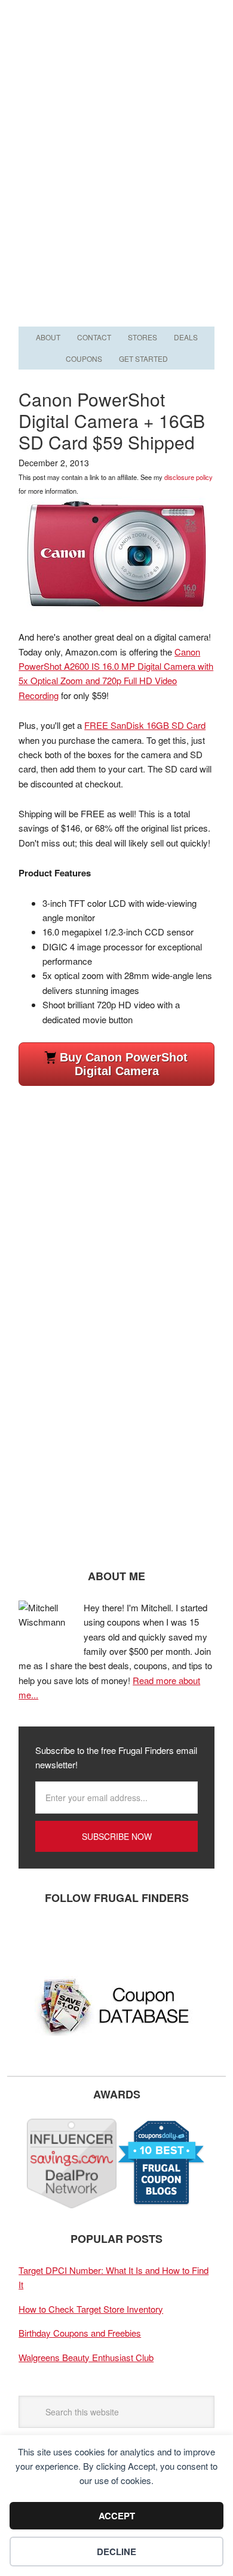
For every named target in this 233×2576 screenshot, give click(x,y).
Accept (117, 2516)
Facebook (33, 1937)
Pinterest (105, 1937)
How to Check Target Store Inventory (91, 2309)
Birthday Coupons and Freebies (80, 2333)
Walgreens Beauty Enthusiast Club (86, 2357)
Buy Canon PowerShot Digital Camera (124, 1064)
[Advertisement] (116, 201)
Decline (116, 2552)
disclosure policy (188, 477)
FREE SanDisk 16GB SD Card (145, 725)
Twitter (69, 1937)
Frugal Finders (116, 58)
